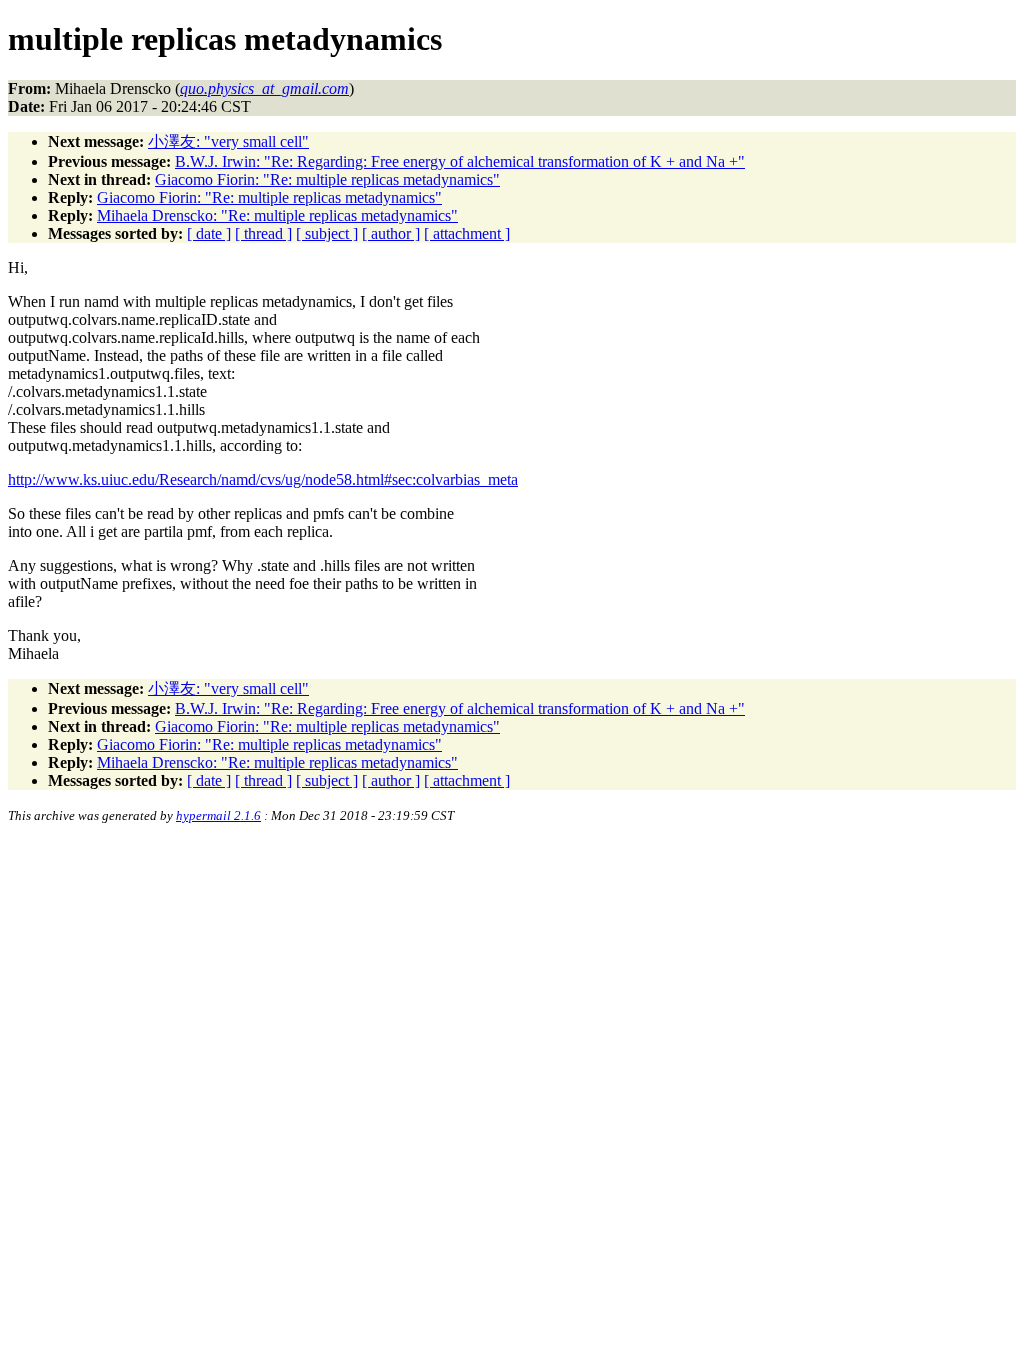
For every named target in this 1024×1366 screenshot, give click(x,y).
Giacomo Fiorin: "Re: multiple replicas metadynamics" (327, 179)
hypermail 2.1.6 (218, 815)
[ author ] (391, 233)
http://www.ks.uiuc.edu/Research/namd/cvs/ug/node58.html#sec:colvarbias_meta (263, 479)
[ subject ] (327, 233)
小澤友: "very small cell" (228, 141)
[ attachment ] (467, 233)
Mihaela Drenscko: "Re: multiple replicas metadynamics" (277, 215)
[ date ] (209, 233)
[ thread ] (263, 233)
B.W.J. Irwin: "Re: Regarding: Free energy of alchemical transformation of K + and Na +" (460, 161)
